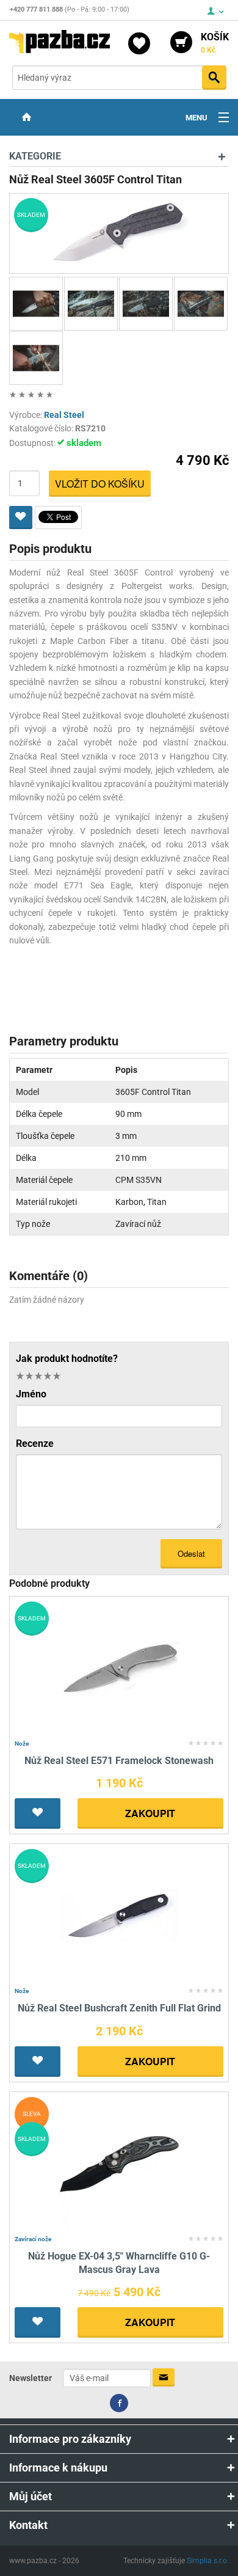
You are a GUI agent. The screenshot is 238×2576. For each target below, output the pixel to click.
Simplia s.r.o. (208, 2561)
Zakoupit (150, 1813)
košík (215, 43)
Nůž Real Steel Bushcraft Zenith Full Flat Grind (119, 2008)
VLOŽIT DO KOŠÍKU (100, 484)
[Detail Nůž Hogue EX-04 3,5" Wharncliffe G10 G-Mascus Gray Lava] (119, 2163)
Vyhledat (214, 78)
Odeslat (191, 1553)
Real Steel (64, 415)
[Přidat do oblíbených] (21, 518)
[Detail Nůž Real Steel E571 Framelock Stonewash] (119, 1668)
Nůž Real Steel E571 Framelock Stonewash (119, 1761)
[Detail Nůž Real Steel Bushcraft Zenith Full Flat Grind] (119, 1915)
